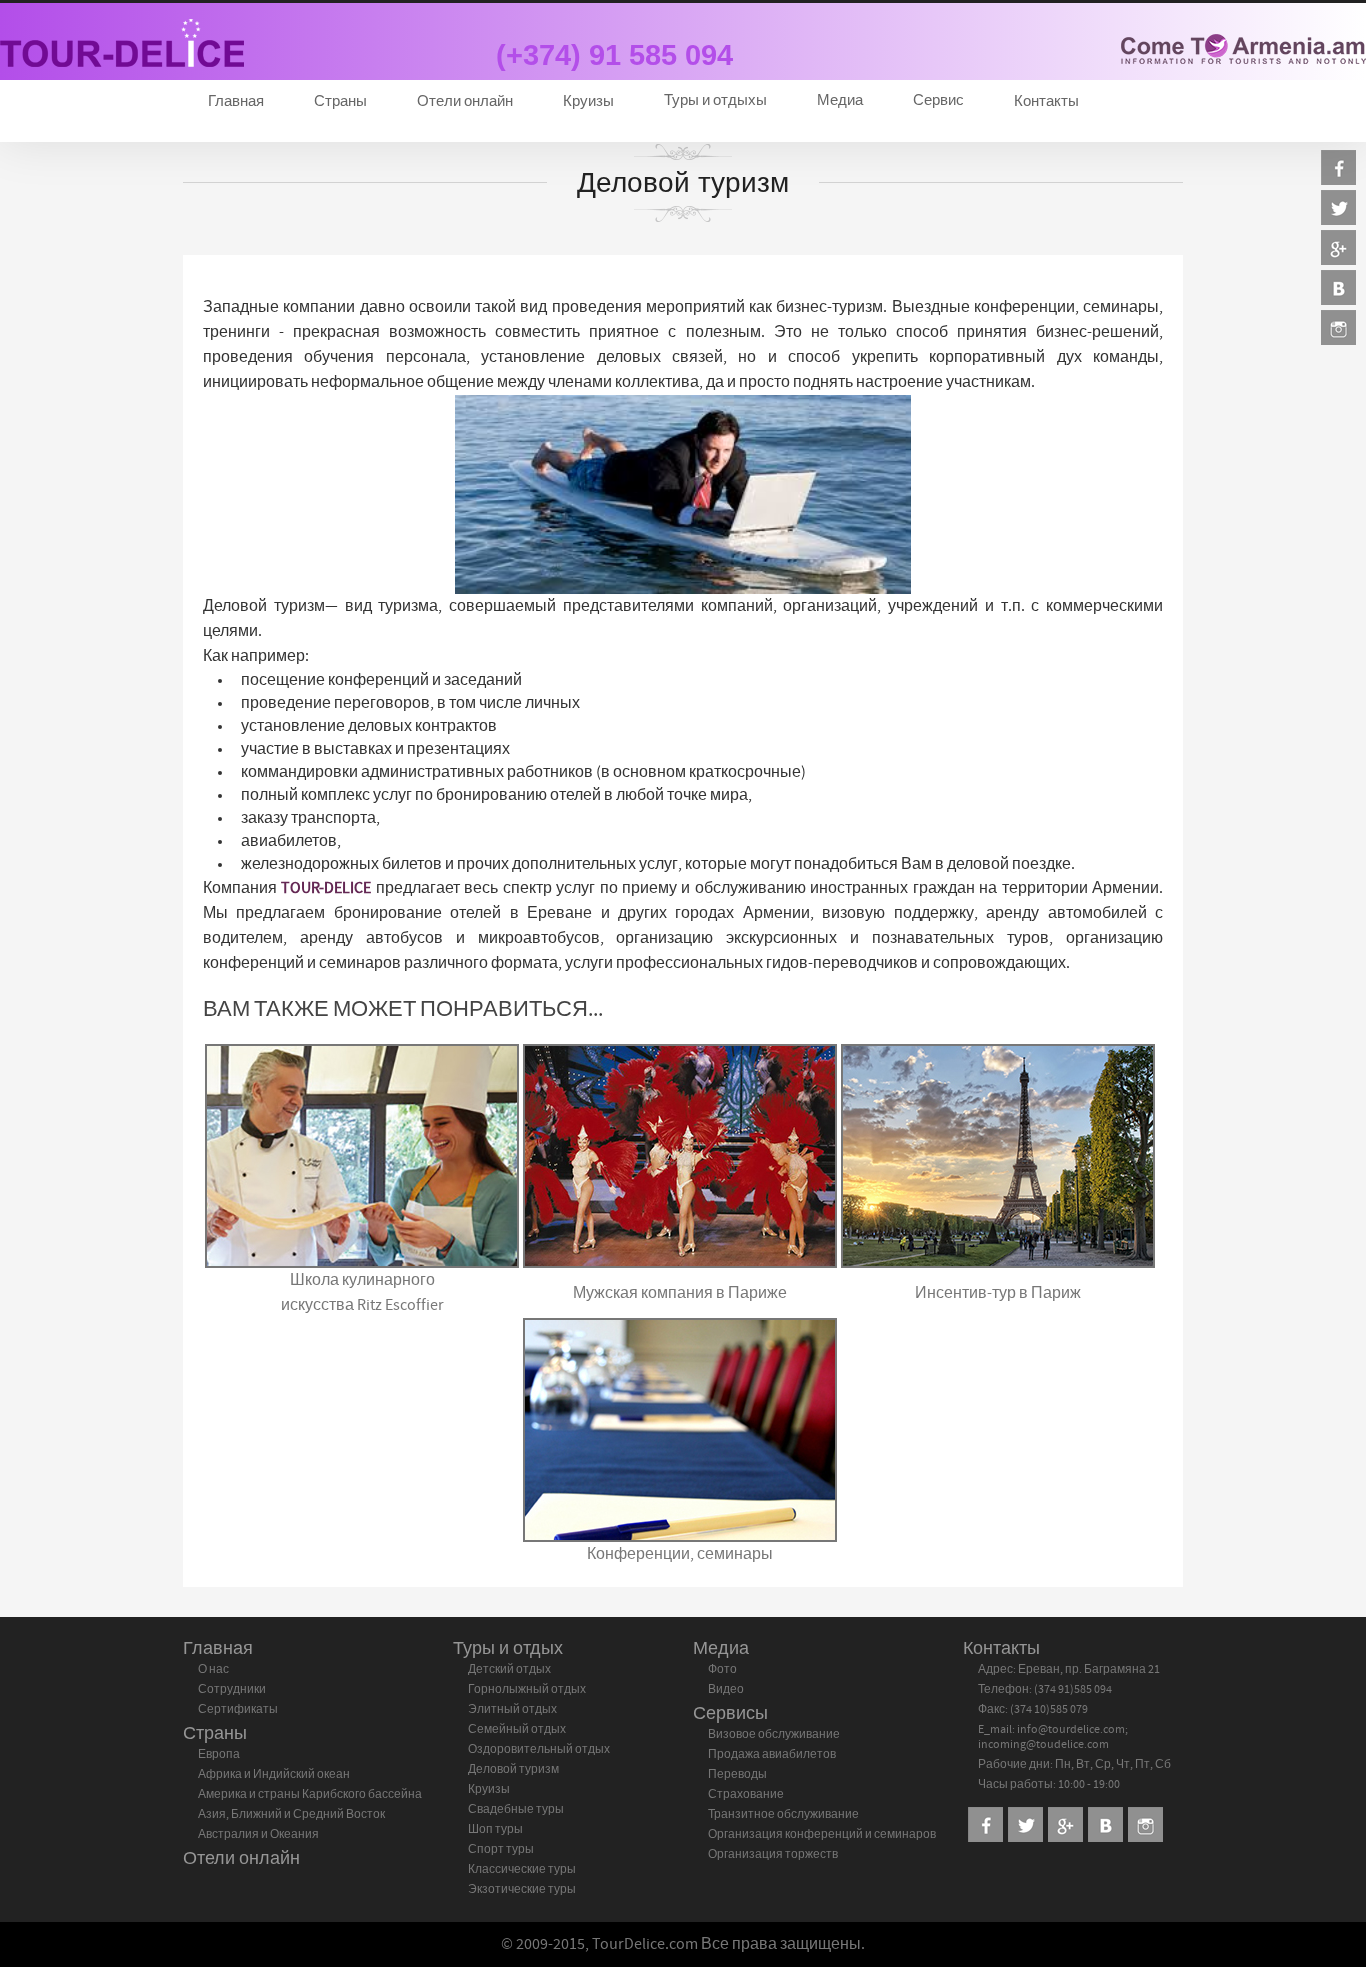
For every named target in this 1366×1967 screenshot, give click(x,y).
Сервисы (730, 1713)
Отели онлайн (465, 101)
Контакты (1046, 101)
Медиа (721, 1648)
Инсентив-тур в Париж (998, 1293)
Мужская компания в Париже (680, 1293)
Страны (340, 101)
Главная (236, 101)
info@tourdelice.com (1071, 1729)
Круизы (588, 101)
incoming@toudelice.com (1043, 1744)
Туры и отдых (508, 1648)
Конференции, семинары (680, 1554)
